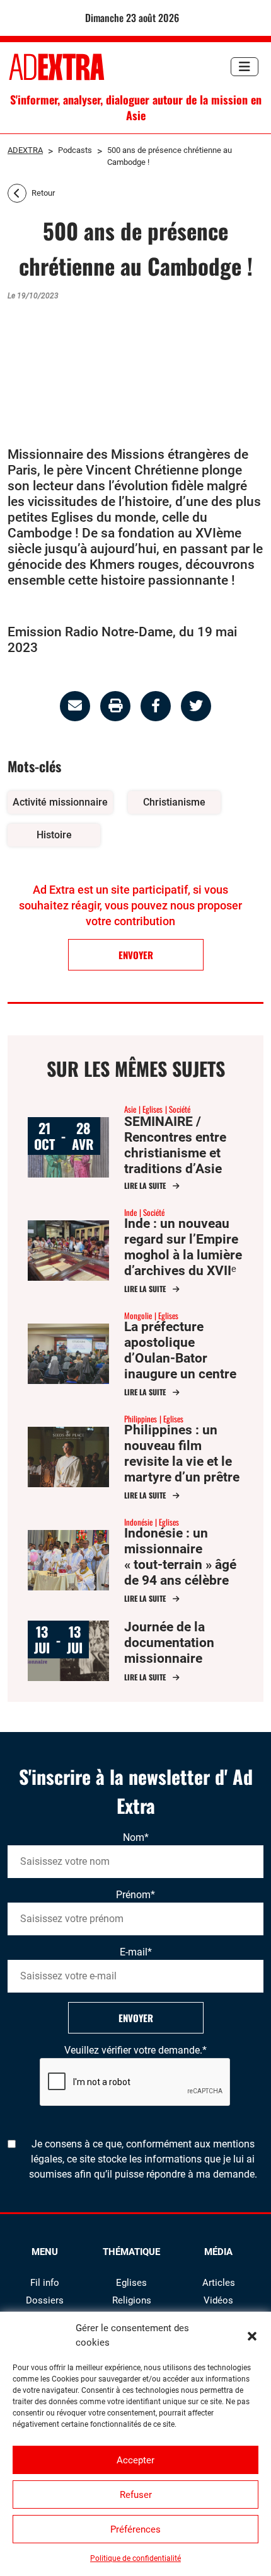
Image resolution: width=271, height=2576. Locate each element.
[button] (252, 2336)
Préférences (135, 2529)
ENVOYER (136, 955)
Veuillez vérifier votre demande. (135, 2050)
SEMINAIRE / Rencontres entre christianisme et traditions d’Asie (175, 1145)
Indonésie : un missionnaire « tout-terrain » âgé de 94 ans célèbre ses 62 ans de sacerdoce (180, 1572)
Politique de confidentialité (135, 2558)
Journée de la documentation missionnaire (169, 1643)
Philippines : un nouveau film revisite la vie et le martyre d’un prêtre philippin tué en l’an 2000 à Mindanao (182, 1469)
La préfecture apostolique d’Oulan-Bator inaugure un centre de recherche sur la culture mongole (181, 1366)
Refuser (136, 2495)
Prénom (135, 1895)
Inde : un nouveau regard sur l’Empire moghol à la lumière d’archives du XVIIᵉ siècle (183, 1255)
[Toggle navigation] (245, 67)
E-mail (136, 1952)
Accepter (135, 2460)
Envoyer (136, 2018)
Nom (136, 1837)
